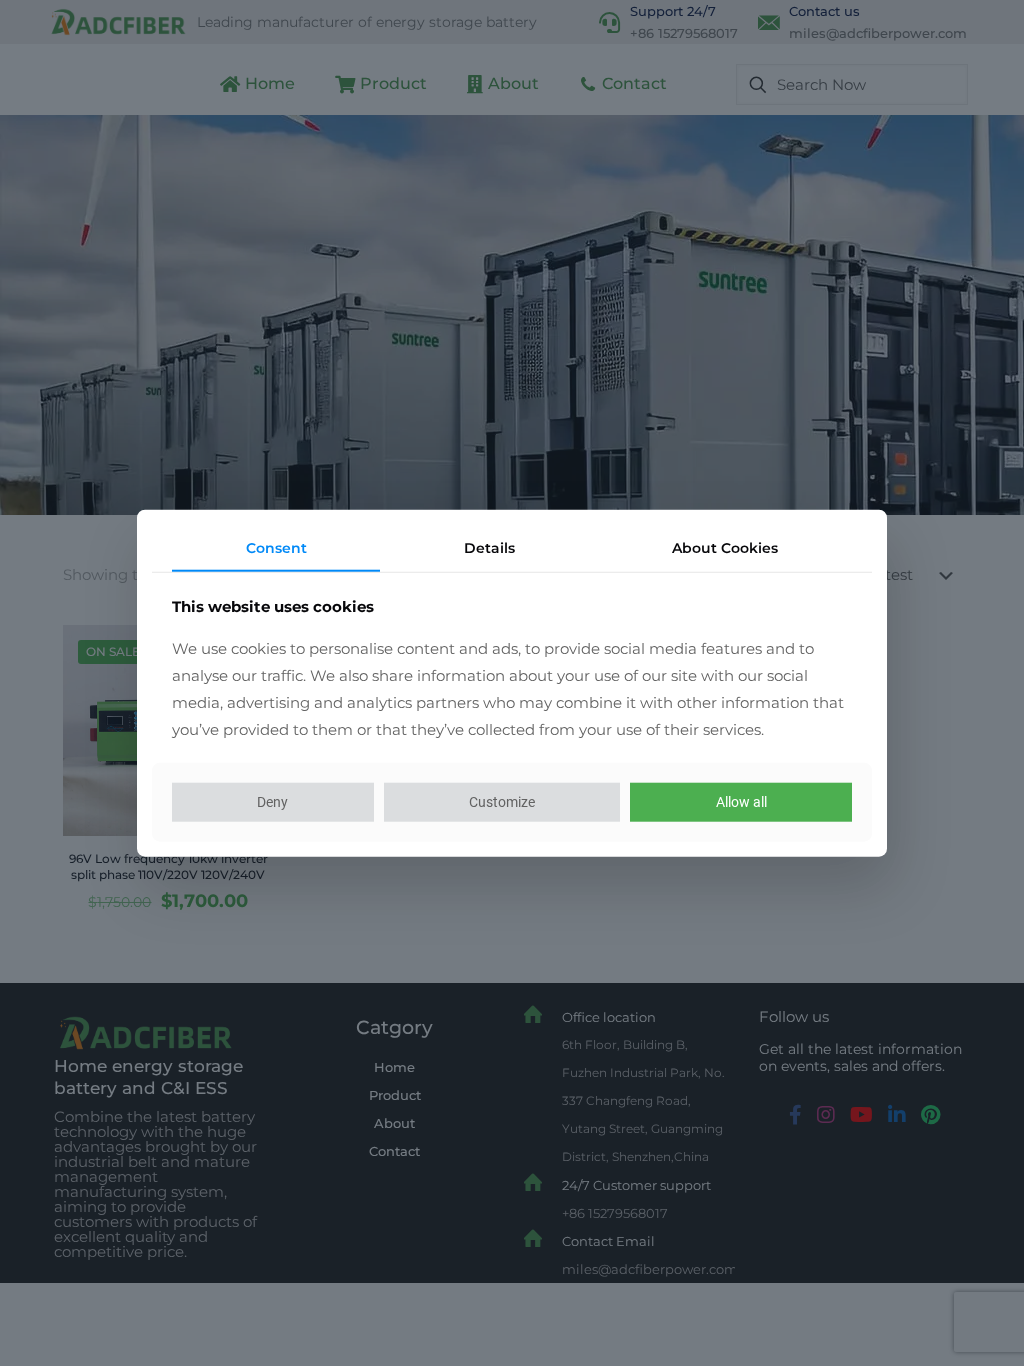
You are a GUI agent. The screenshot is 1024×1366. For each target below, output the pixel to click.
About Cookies (725, 548)
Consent (276, 548)
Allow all (741, 802)
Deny (272, 802)
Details (489, 548)
